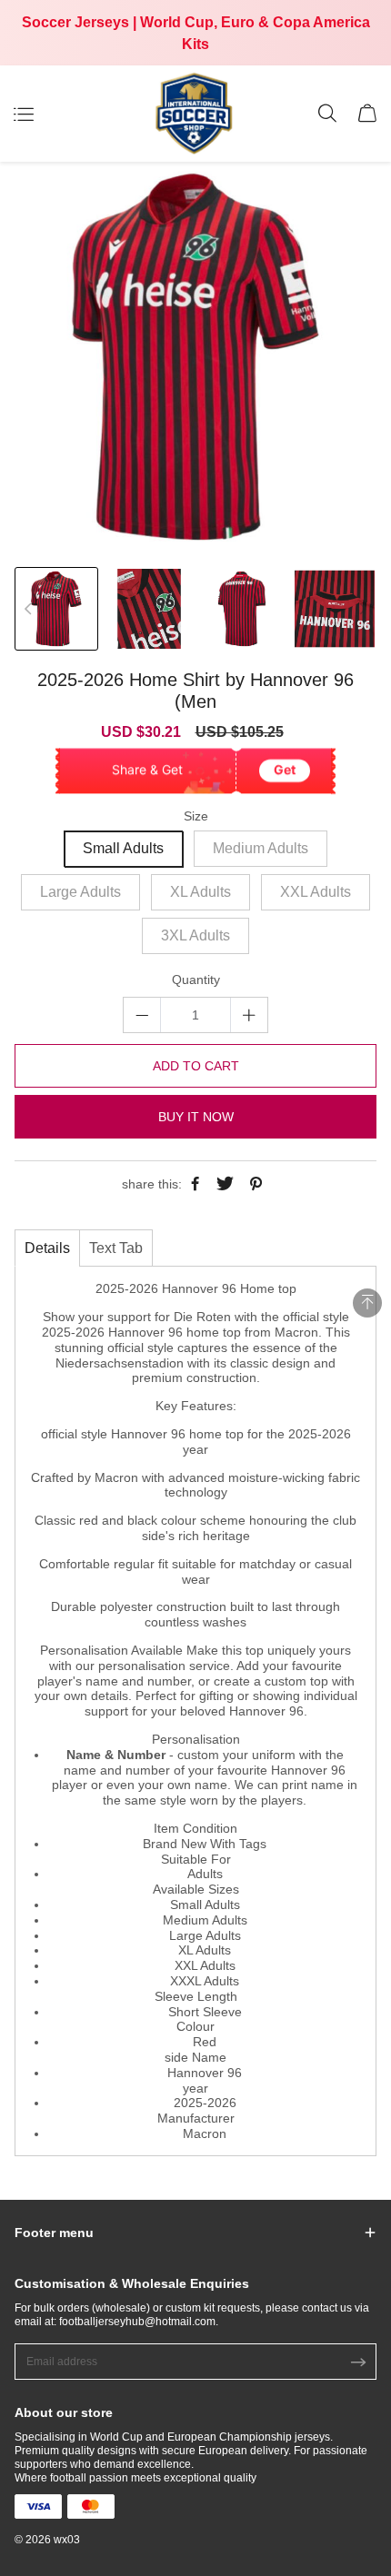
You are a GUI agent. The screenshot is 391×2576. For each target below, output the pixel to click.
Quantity (196, 980)
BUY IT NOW (196, 1117)
